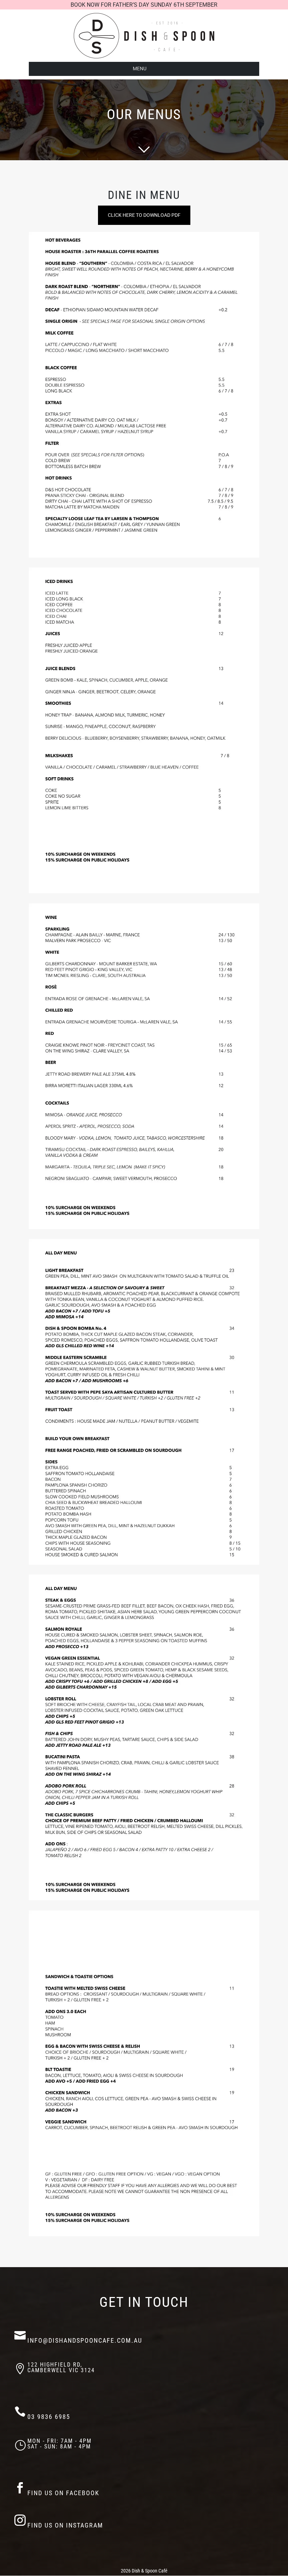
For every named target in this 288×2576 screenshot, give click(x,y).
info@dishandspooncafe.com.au (85, 2340)
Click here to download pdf (144, 215)
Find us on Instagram (65, 2525)
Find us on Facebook (63, 2493)
